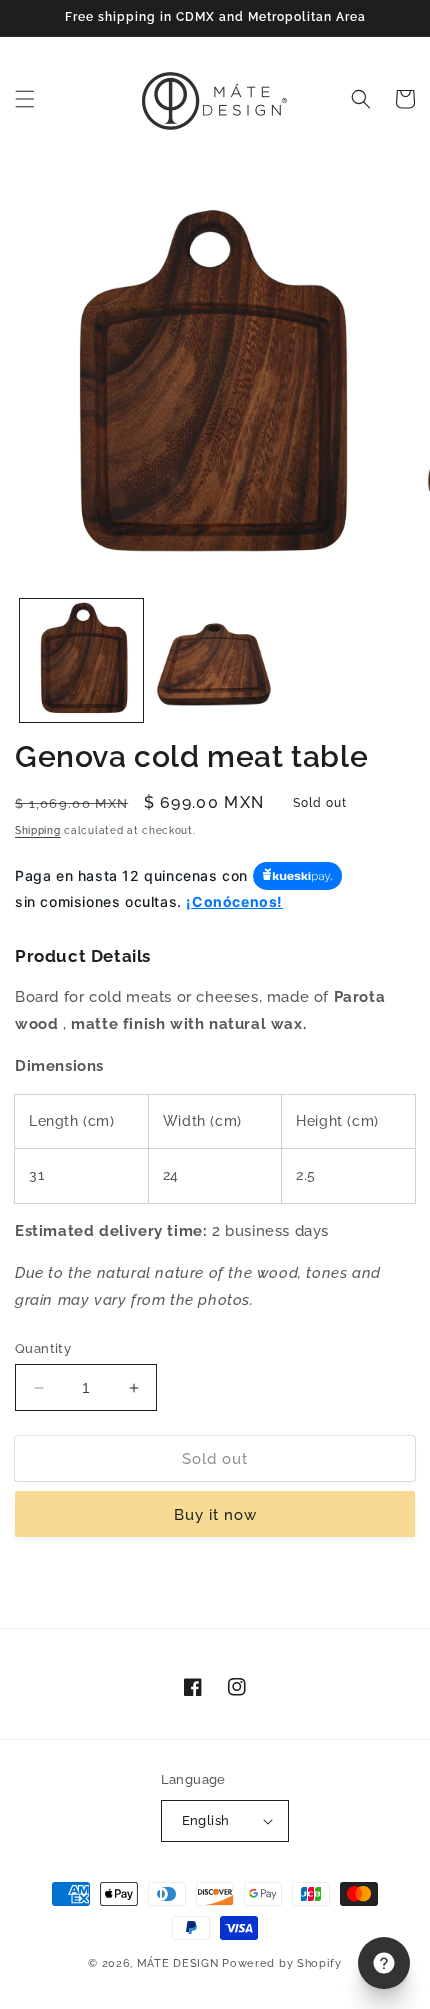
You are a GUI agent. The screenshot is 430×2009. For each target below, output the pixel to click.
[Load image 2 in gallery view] (214, 660)
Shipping (38, 830)
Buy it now (215, 1515)
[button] (25, 99)
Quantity (43, 1348)
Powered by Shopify (282, 1963)
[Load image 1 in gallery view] (81, 660)
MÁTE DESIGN (178, 1963)
